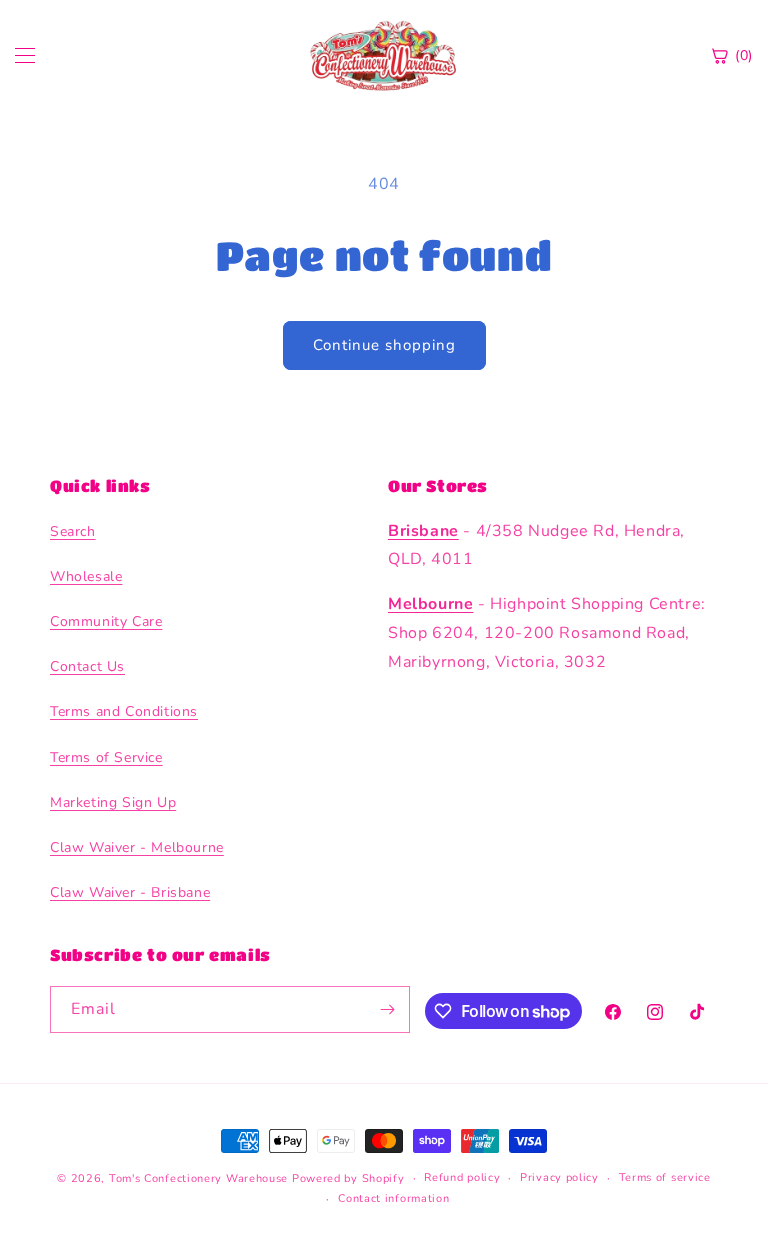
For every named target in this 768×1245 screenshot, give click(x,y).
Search (73, 531)
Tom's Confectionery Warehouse (198, 1178)
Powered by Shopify (348, 1178)
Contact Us (87, 666)
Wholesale (86, 576)
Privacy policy (559, 1177)
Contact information (393, 1198)
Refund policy (462, 1177)
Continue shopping (384, 345)
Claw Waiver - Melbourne (137, 847)
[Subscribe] (387, 1009)
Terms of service (665, 1177)
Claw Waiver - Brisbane (130, 892)
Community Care (106, 621)
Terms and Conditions (124, 711)
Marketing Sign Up (113, 802)
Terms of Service (106, 757)
